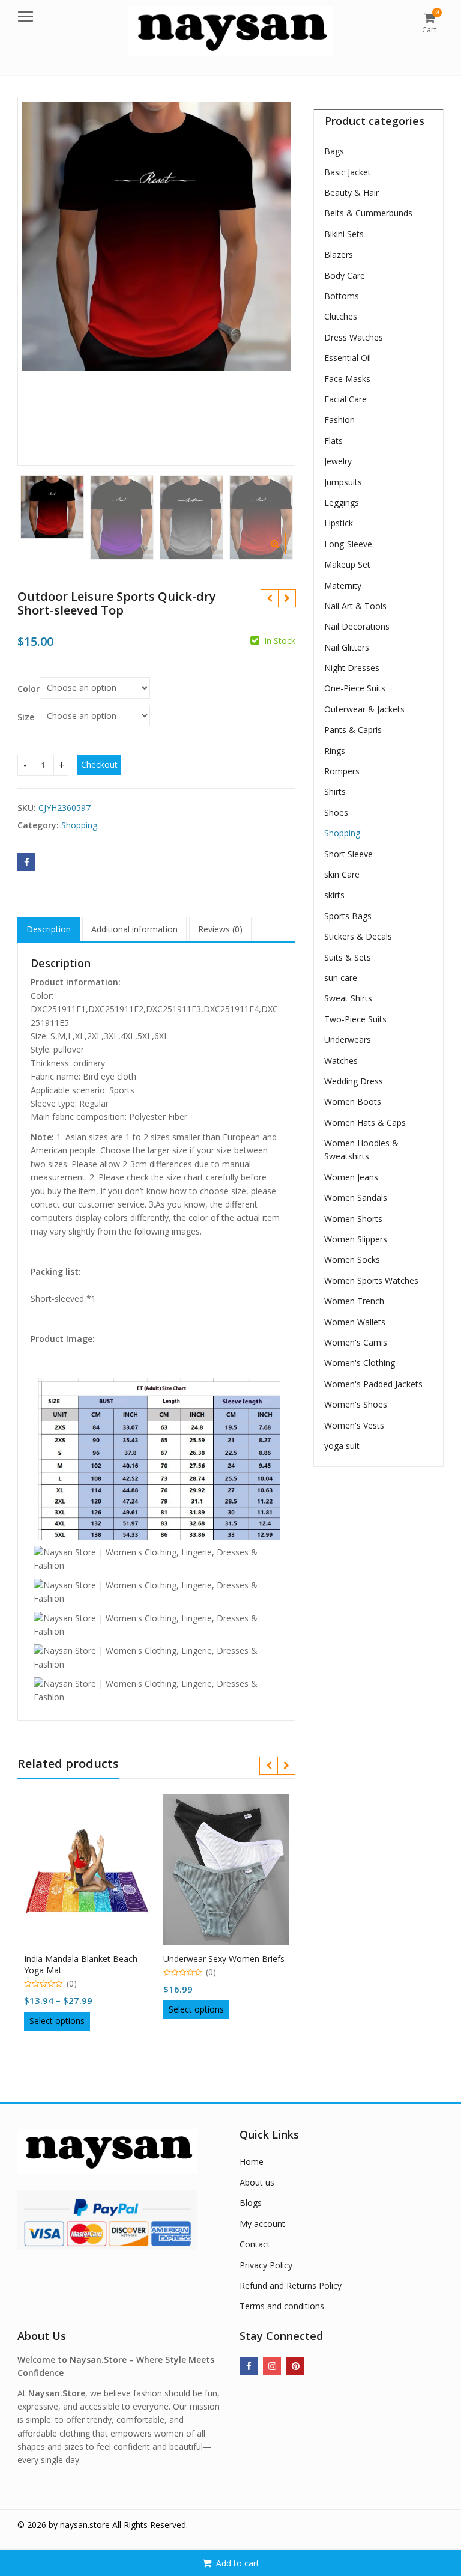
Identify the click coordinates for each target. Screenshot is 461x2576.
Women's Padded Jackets (373, 1384)
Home (252, 2162)
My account (262, 2224)
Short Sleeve (348, 854)
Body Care (345, 275)
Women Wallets (355, 1322)
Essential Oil (348, 358)
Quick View (93, 1955)
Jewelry (338, 461)
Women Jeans (351, 1177)
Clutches (341, 316)
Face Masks (347, 379)
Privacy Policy (266, 2265)
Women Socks (352, 1259)
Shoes (336, 813)
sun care (341, 978)
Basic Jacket (348, 172)
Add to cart (238, 2563)
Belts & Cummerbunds (368, 213)
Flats (333, 441)
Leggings (342, 503)
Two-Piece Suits (355, 1019)
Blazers (339, 254)
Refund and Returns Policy (291, 2286)
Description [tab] (49, 929)
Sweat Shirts (348, 998)
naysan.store (85, 2525)
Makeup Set (347, 564)
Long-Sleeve (348, 544)
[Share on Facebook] (26, 862)
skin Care (342, 874)
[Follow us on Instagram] (272, 2366)
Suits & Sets (348, 957)
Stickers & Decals (358, 936)
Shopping (79, 825)
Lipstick (339, 523)
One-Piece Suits (355, 688)
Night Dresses (352, 668)
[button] (285, 553)
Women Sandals (356, 1198)
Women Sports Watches (371, 1280)
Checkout (99, 764)
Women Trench (354, 1301)
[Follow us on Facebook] (249, 2366)
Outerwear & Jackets (364, 709)
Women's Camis (356, 1342)
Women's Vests (354, 1425)
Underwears (348, 1040)
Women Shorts (353, 1219)
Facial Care (345, 399)
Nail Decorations (357, 626)
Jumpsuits (343, 482)
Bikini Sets (344, 234)
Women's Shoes (356, 1404)
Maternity (343, 585)
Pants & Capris (353, 730)
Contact (255, 2244)
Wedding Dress (354, 1081)
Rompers (342, 771)
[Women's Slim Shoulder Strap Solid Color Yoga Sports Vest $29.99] (287, 598)
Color (29, 689)
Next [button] (274, 277)
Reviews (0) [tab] (220, 929)
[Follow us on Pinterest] (295, 2366)
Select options (57, 2021)
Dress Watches (354, 337)
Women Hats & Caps (365, 1122)
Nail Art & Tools (355, 606)
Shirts (335, 791)
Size (26, 717)
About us (257, 2182)
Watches (341, 1061)
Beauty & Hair (351, 193)
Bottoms (342, 296)
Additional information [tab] (134, 929)
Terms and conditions (282, 2306)
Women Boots (353, 1101)
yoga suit (342, 1446)
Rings (335, 751)
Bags (334, 151)
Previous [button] (39, 277)
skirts (334, 895)
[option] (157, 236)
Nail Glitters (347, 647)
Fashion (339, 420)
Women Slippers (356, 1239)
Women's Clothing (360, 1363)
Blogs (251, 2203)
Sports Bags (348, 916)
